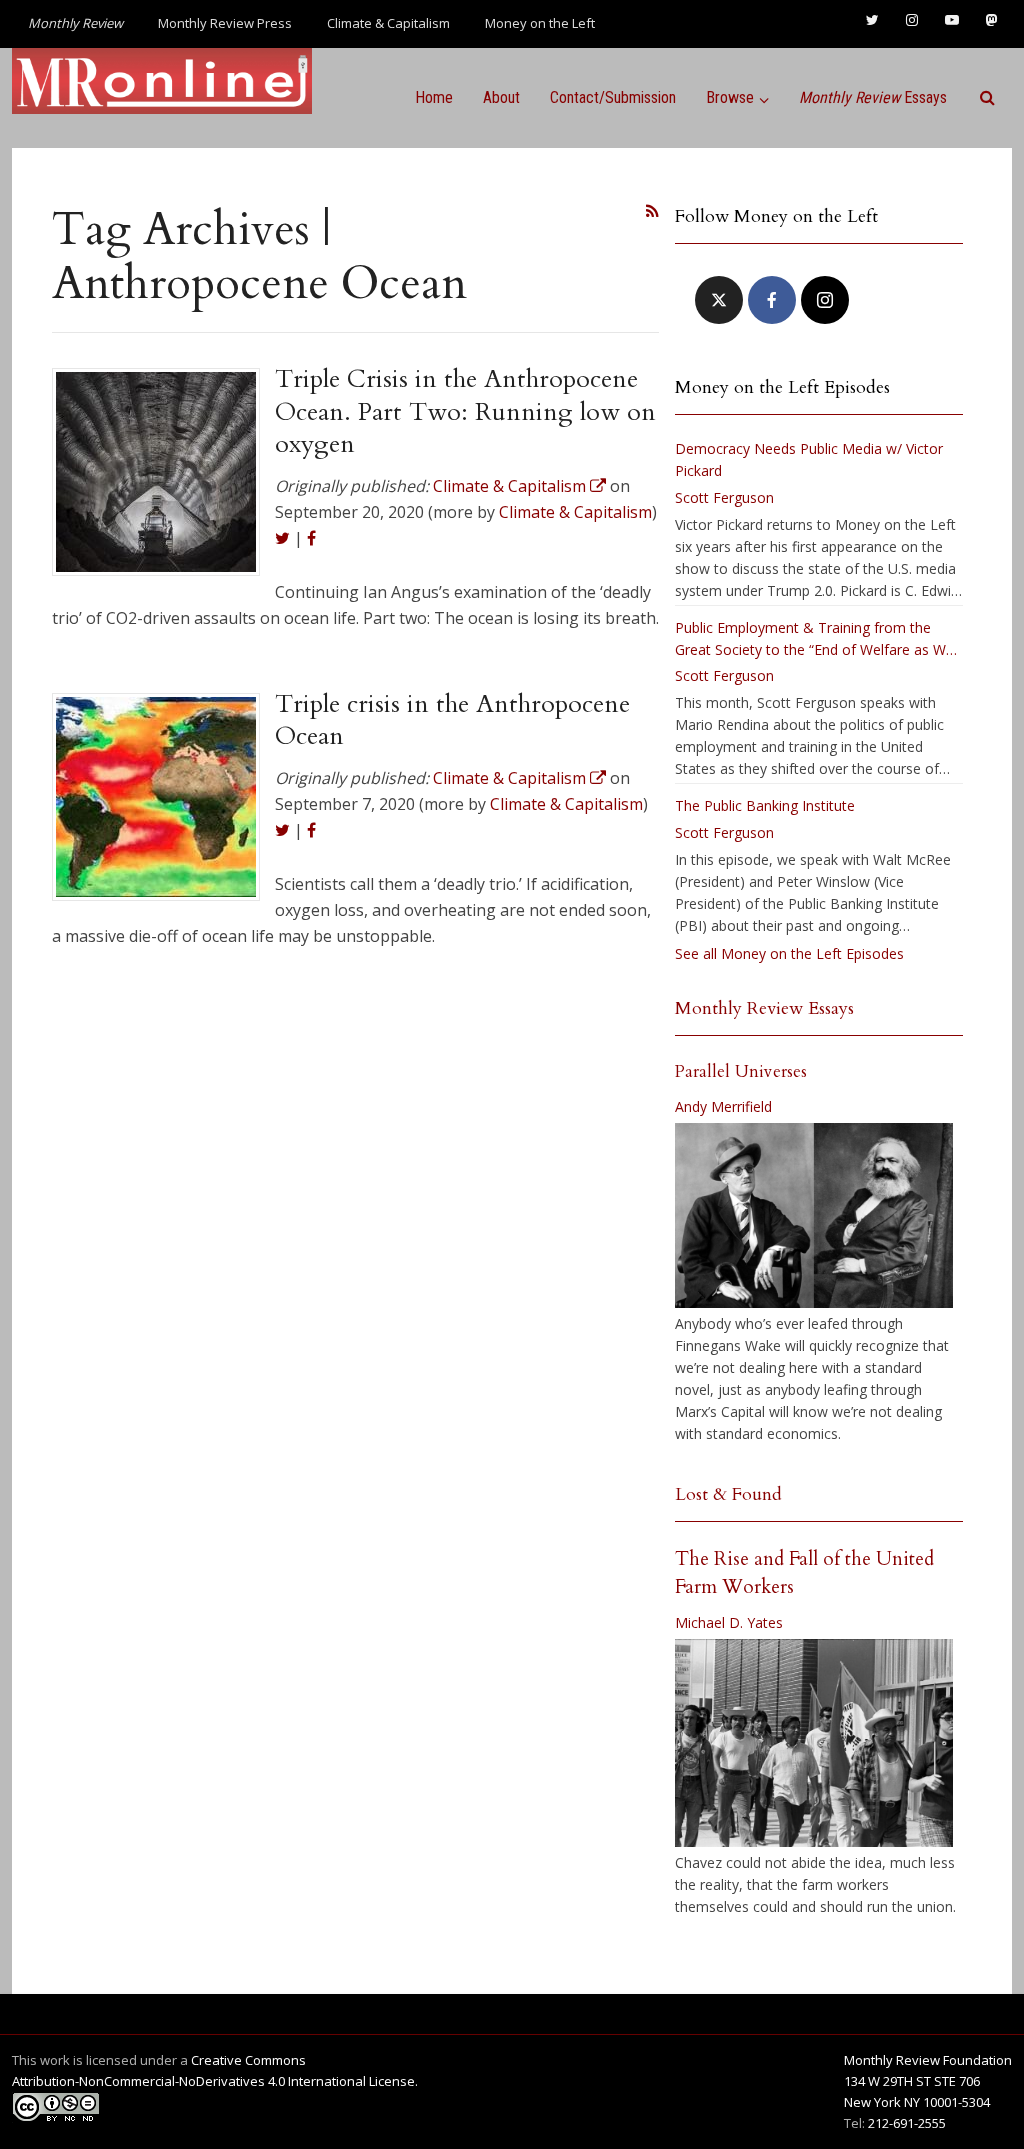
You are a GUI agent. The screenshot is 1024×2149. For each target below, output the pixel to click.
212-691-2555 (907, 2123)
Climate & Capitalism (388, 23)
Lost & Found (728, 1494)
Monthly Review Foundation (928, 2060)
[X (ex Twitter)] (719, 300)
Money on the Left (540, 23)
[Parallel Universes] (814, 1215)
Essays (873, 97)
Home (434, 97)
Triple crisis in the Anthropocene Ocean (452, 720)
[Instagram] (825, 300)
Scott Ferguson (724, 497)
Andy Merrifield (723, 1106)
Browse (730, 97)
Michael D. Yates (729, 1622)
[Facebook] (772, 300)
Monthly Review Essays (764, 1008)
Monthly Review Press (225, 23)
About (501, 97)
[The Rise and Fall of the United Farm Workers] (814, 1743)
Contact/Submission (613, 97)
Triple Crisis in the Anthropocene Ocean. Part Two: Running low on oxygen (465, 411)
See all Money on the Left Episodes (789, 953)
